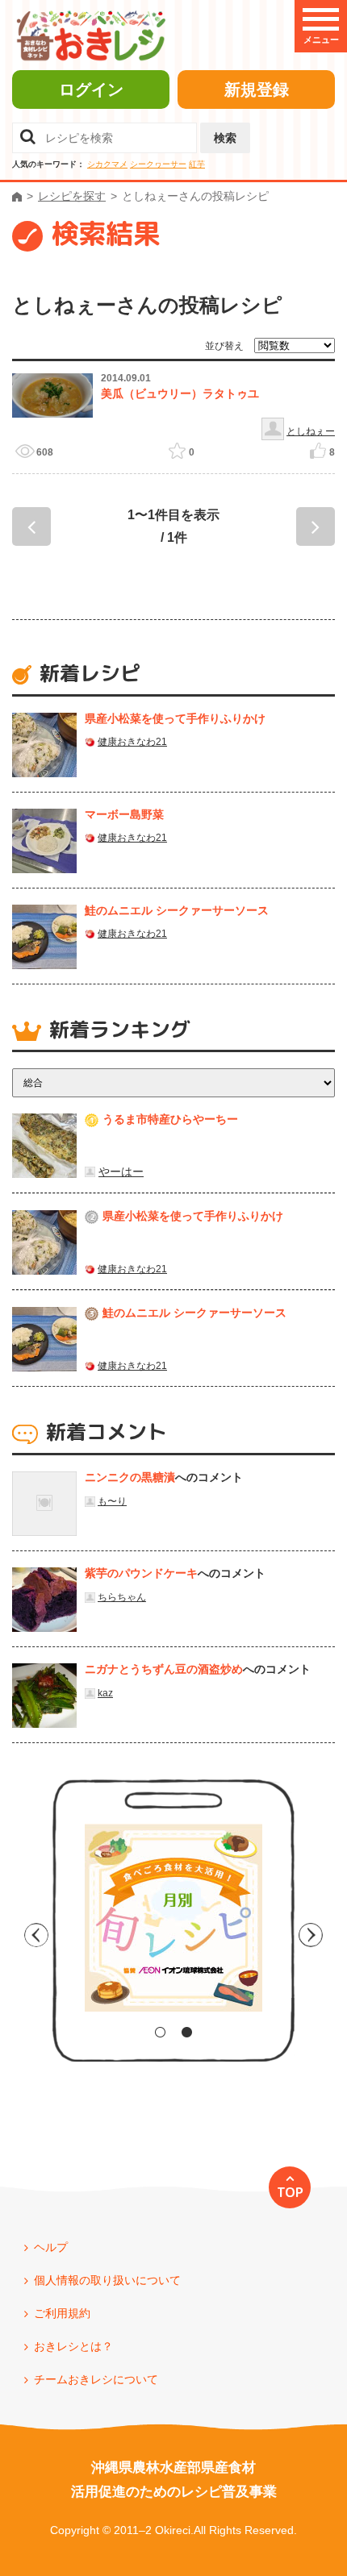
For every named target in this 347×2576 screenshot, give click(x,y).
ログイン (91, 89)
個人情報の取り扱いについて (107, 2280)
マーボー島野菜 (124, 814)
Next (311, 1935)
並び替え (224, 346)
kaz (105, 1693)
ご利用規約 (62, 2313)
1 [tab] (160, 2032)
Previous (36, 1935)
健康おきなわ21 (132, 742)
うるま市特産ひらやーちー (170, 1119)
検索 (225, 138)
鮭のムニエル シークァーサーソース (177, 910)
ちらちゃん (122, 1597)
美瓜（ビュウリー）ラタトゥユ (180, 393)
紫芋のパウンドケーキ (141, 1573)
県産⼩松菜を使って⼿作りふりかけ (175, 718)
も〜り (112, 1501)
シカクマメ (107, 164)
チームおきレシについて (96, 2379)
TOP (290, 2192)
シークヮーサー (158, 164)
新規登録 (257, 89)
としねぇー (311, 431)
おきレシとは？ (73, 2346)
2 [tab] (187, 2032)
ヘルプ (51, 2247)
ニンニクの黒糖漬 (130, 1477)
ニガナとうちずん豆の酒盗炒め (164, 1669)
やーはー (121, 1171)
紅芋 (197, 164)
